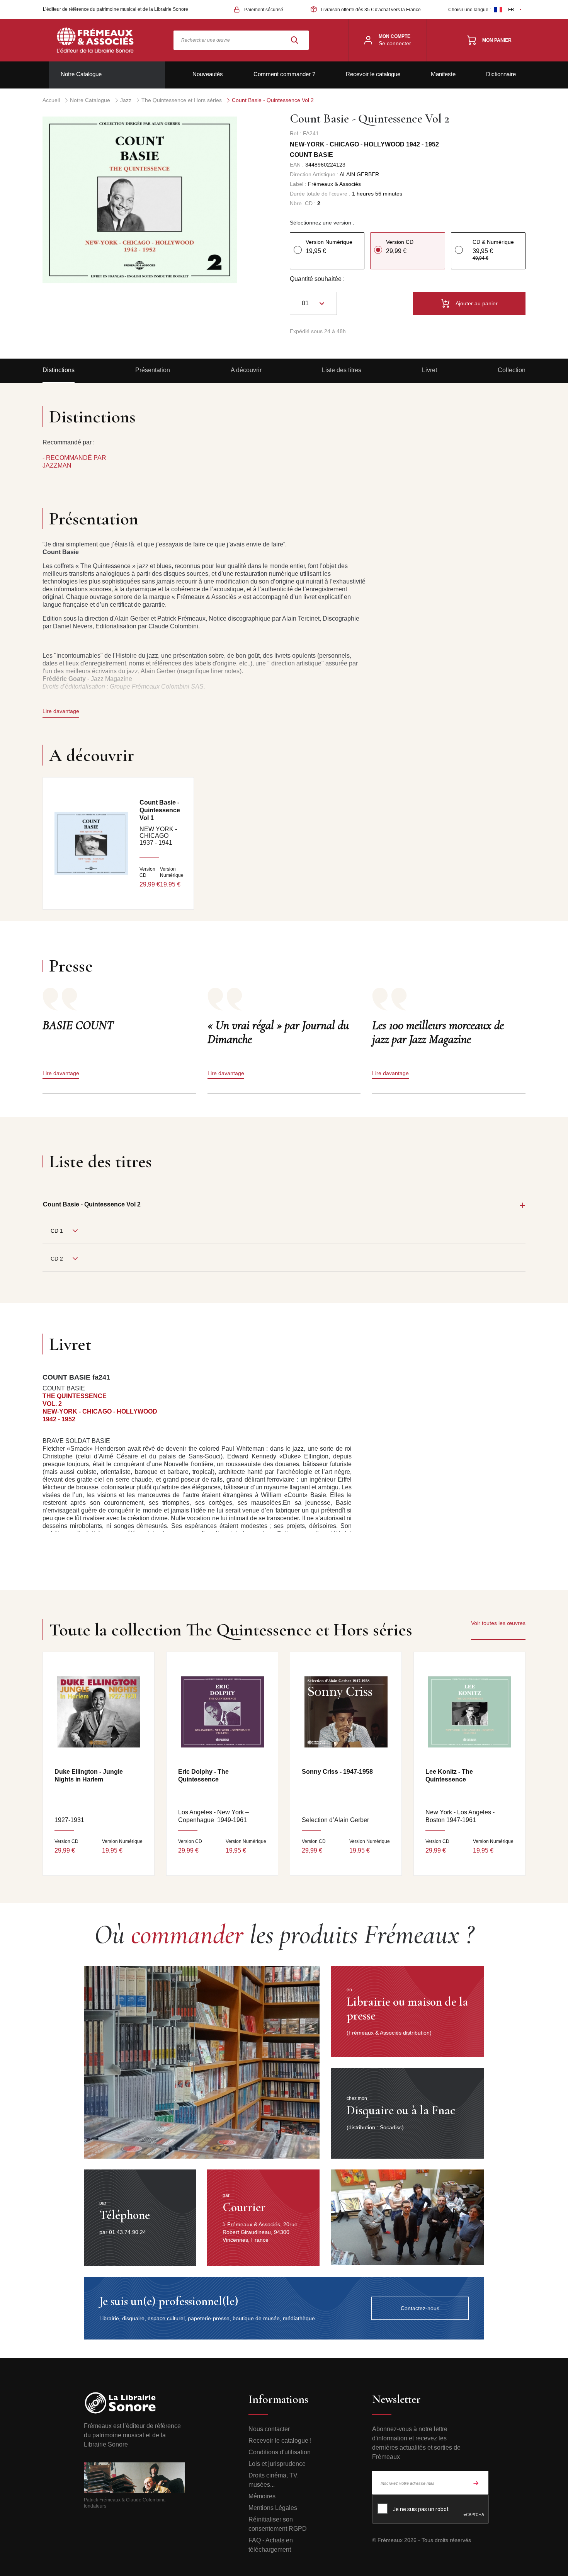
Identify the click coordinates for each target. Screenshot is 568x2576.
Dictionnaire (501, 74)
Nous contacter (269, 2429)
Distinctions (59, 370)
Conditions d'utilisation (280, 2452)
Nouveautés (208, 74)
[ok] (476, 2483)
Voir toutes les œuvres (498, 1623)
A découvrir (246, 370)
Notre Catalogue (81, 74)
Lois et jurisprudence (277, 2464)
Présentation (153, 370)
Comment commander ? (284, 74)
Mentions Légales (273, 2508)
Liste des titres (342, 370)
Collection (512, 370)
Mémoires (262, 2496)
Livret (429, 370)
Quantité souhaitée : (317, 279)
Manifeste (443, 74)
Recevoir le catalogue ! (280, 2441)
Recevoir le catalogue (373, 74)
